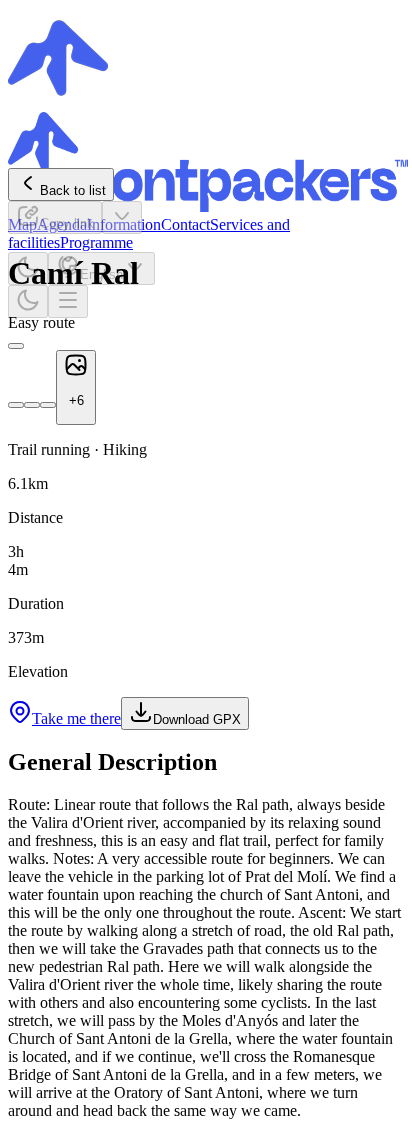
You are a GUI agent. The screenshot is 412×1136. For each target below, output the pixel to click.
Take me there (76, 718)
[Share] (122, 217)
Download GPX (197, 719)
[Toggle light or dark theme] (28, 301)
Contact (185, 224)
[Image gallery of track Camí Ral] (16, 346)
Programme (96, 242)
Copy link (67, 223)
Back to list (73, 190)
